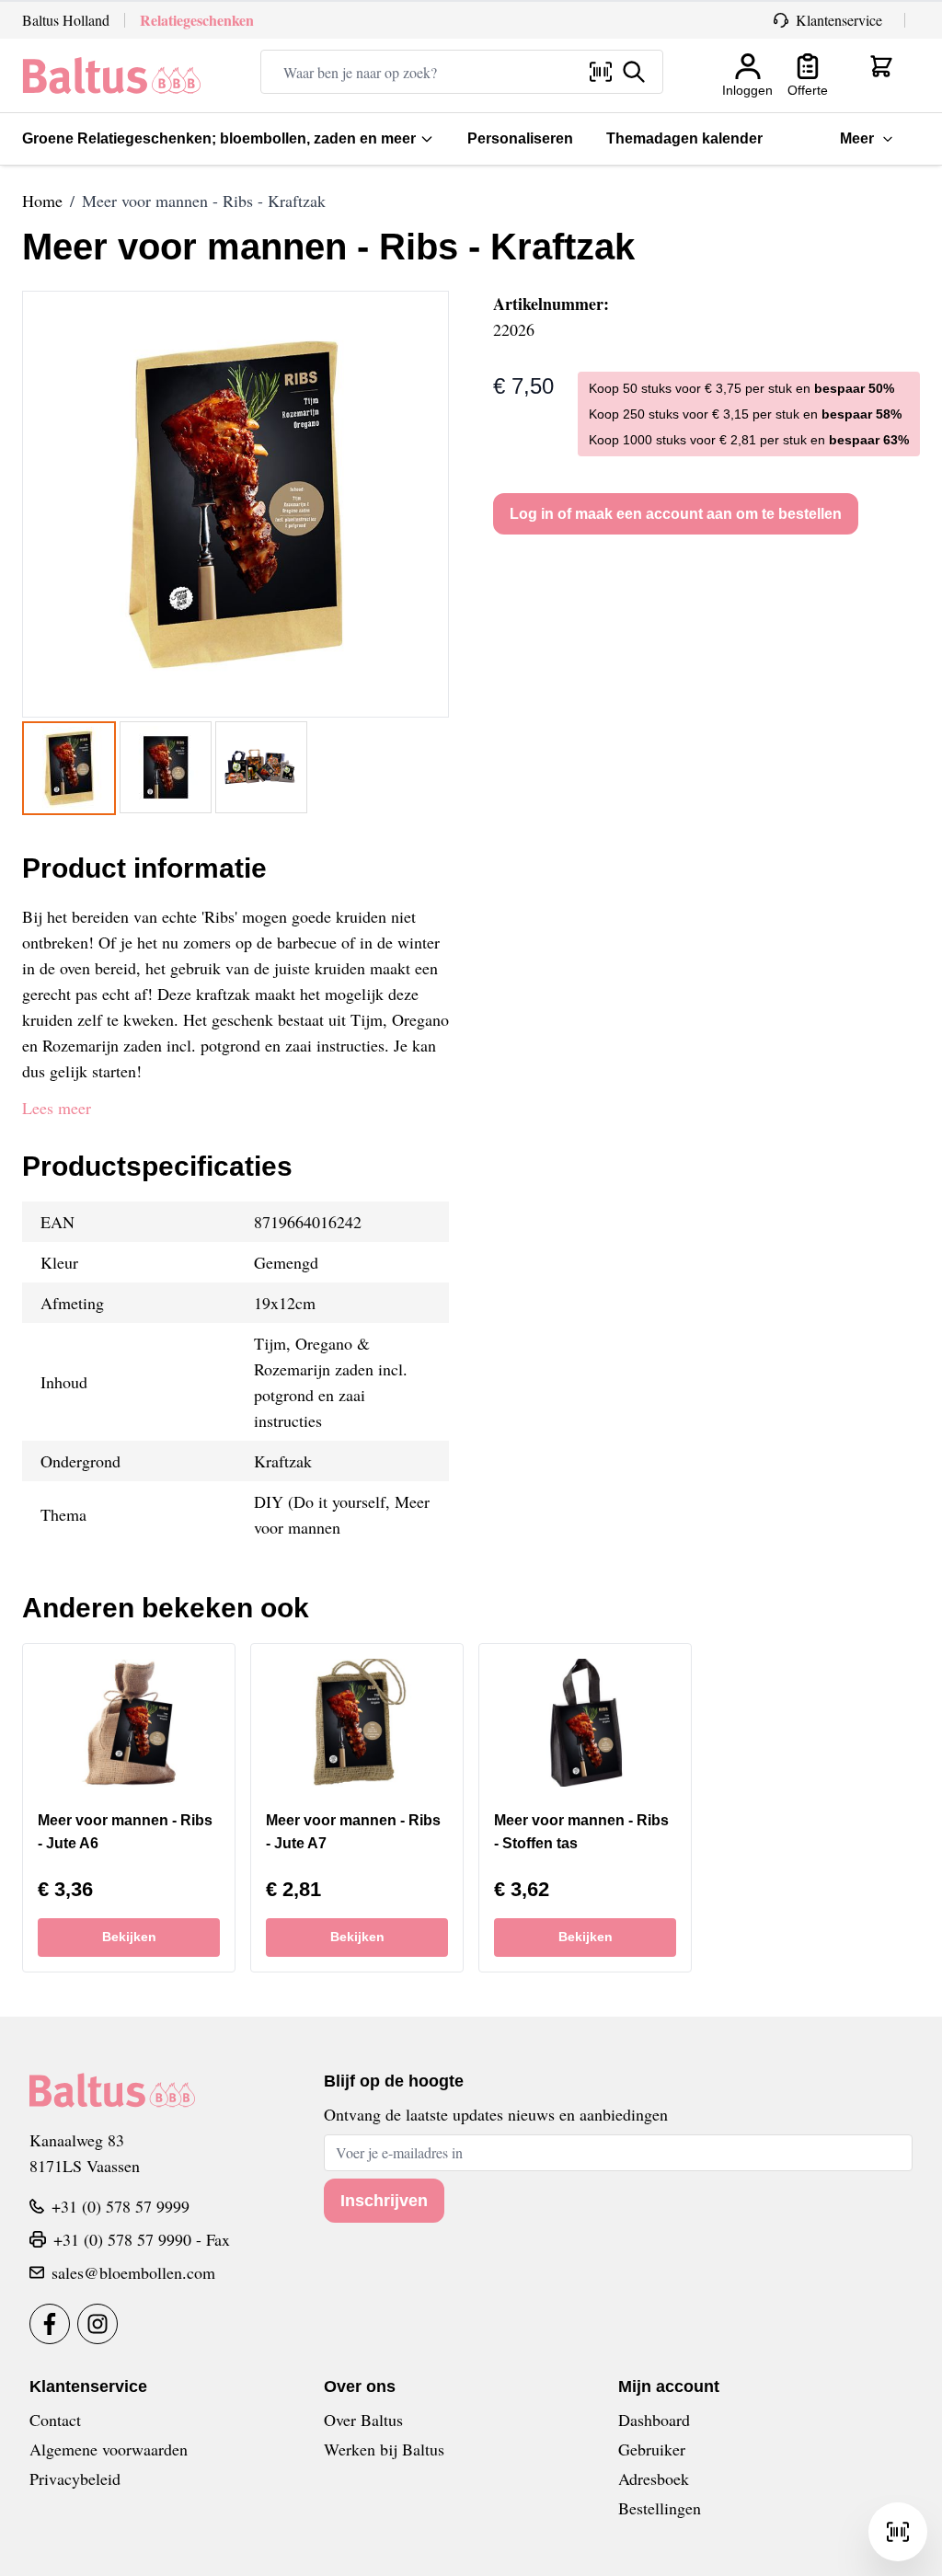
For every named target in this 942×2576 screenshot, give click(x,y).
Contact (55, 2420)
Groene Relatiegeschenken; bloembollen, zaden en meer (219, 138)
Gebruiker (652, 2449)
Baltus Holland (66, 20)
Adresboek (654, 2478)
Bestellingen (660, 2508)
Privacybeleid (75, 2478)
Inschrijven (384, 2201)
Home (42, 201)
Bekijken (129, 1937)
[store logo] (112, 75)
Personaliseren (520, 138)
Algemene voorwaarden (109, 2449)
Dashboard (654, 2420)
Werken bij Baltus (384, 2449)
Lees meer (57, 1108)
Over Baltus (363, 2420)
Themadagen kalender (684, 138)
